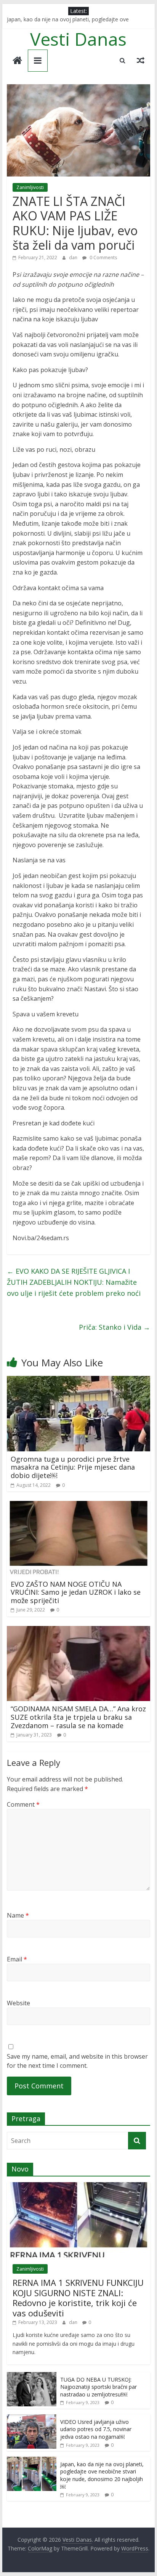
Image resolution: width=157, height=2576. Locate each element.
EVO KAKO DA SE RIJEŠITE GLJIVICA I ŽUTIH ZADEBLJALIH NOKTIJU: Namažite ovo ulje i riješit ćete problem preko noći (74, 1282)
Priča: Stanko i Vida (115, 1327)
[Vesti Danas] (17, 61)
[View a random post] (141, 60)
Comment (23, 1804)
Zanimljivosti (30, 187)
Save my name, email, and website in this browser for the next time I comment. (77, 2061)
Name (18, 1915)
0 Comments (103, 258)
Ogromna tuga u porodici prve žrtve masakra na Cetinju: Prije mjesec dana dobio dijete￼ (73, 1467)
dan (74, 258)
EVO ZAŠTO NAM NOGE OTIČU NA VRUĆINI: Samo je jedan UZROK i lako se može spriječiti (76, 1592)
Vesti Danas (78, 39)
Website (18, 2003)
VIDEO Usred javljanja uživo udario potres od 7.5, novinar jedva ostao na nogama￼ (96, 2429)
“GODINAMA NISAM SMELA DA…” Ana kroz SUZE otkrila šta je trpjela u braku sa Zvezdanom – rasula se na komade (78, 1717)
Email (17, 1959)
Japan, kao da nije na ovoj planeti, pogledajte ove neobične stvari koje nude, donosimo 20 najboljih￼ (102, 2475)
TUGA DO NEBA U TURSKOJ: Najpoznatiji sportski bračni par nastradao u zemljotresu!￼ (99, 2387)
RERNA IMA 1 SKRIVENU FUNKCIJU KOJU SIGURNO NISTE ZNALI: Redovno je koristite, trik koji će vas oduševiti (78, 2298)
